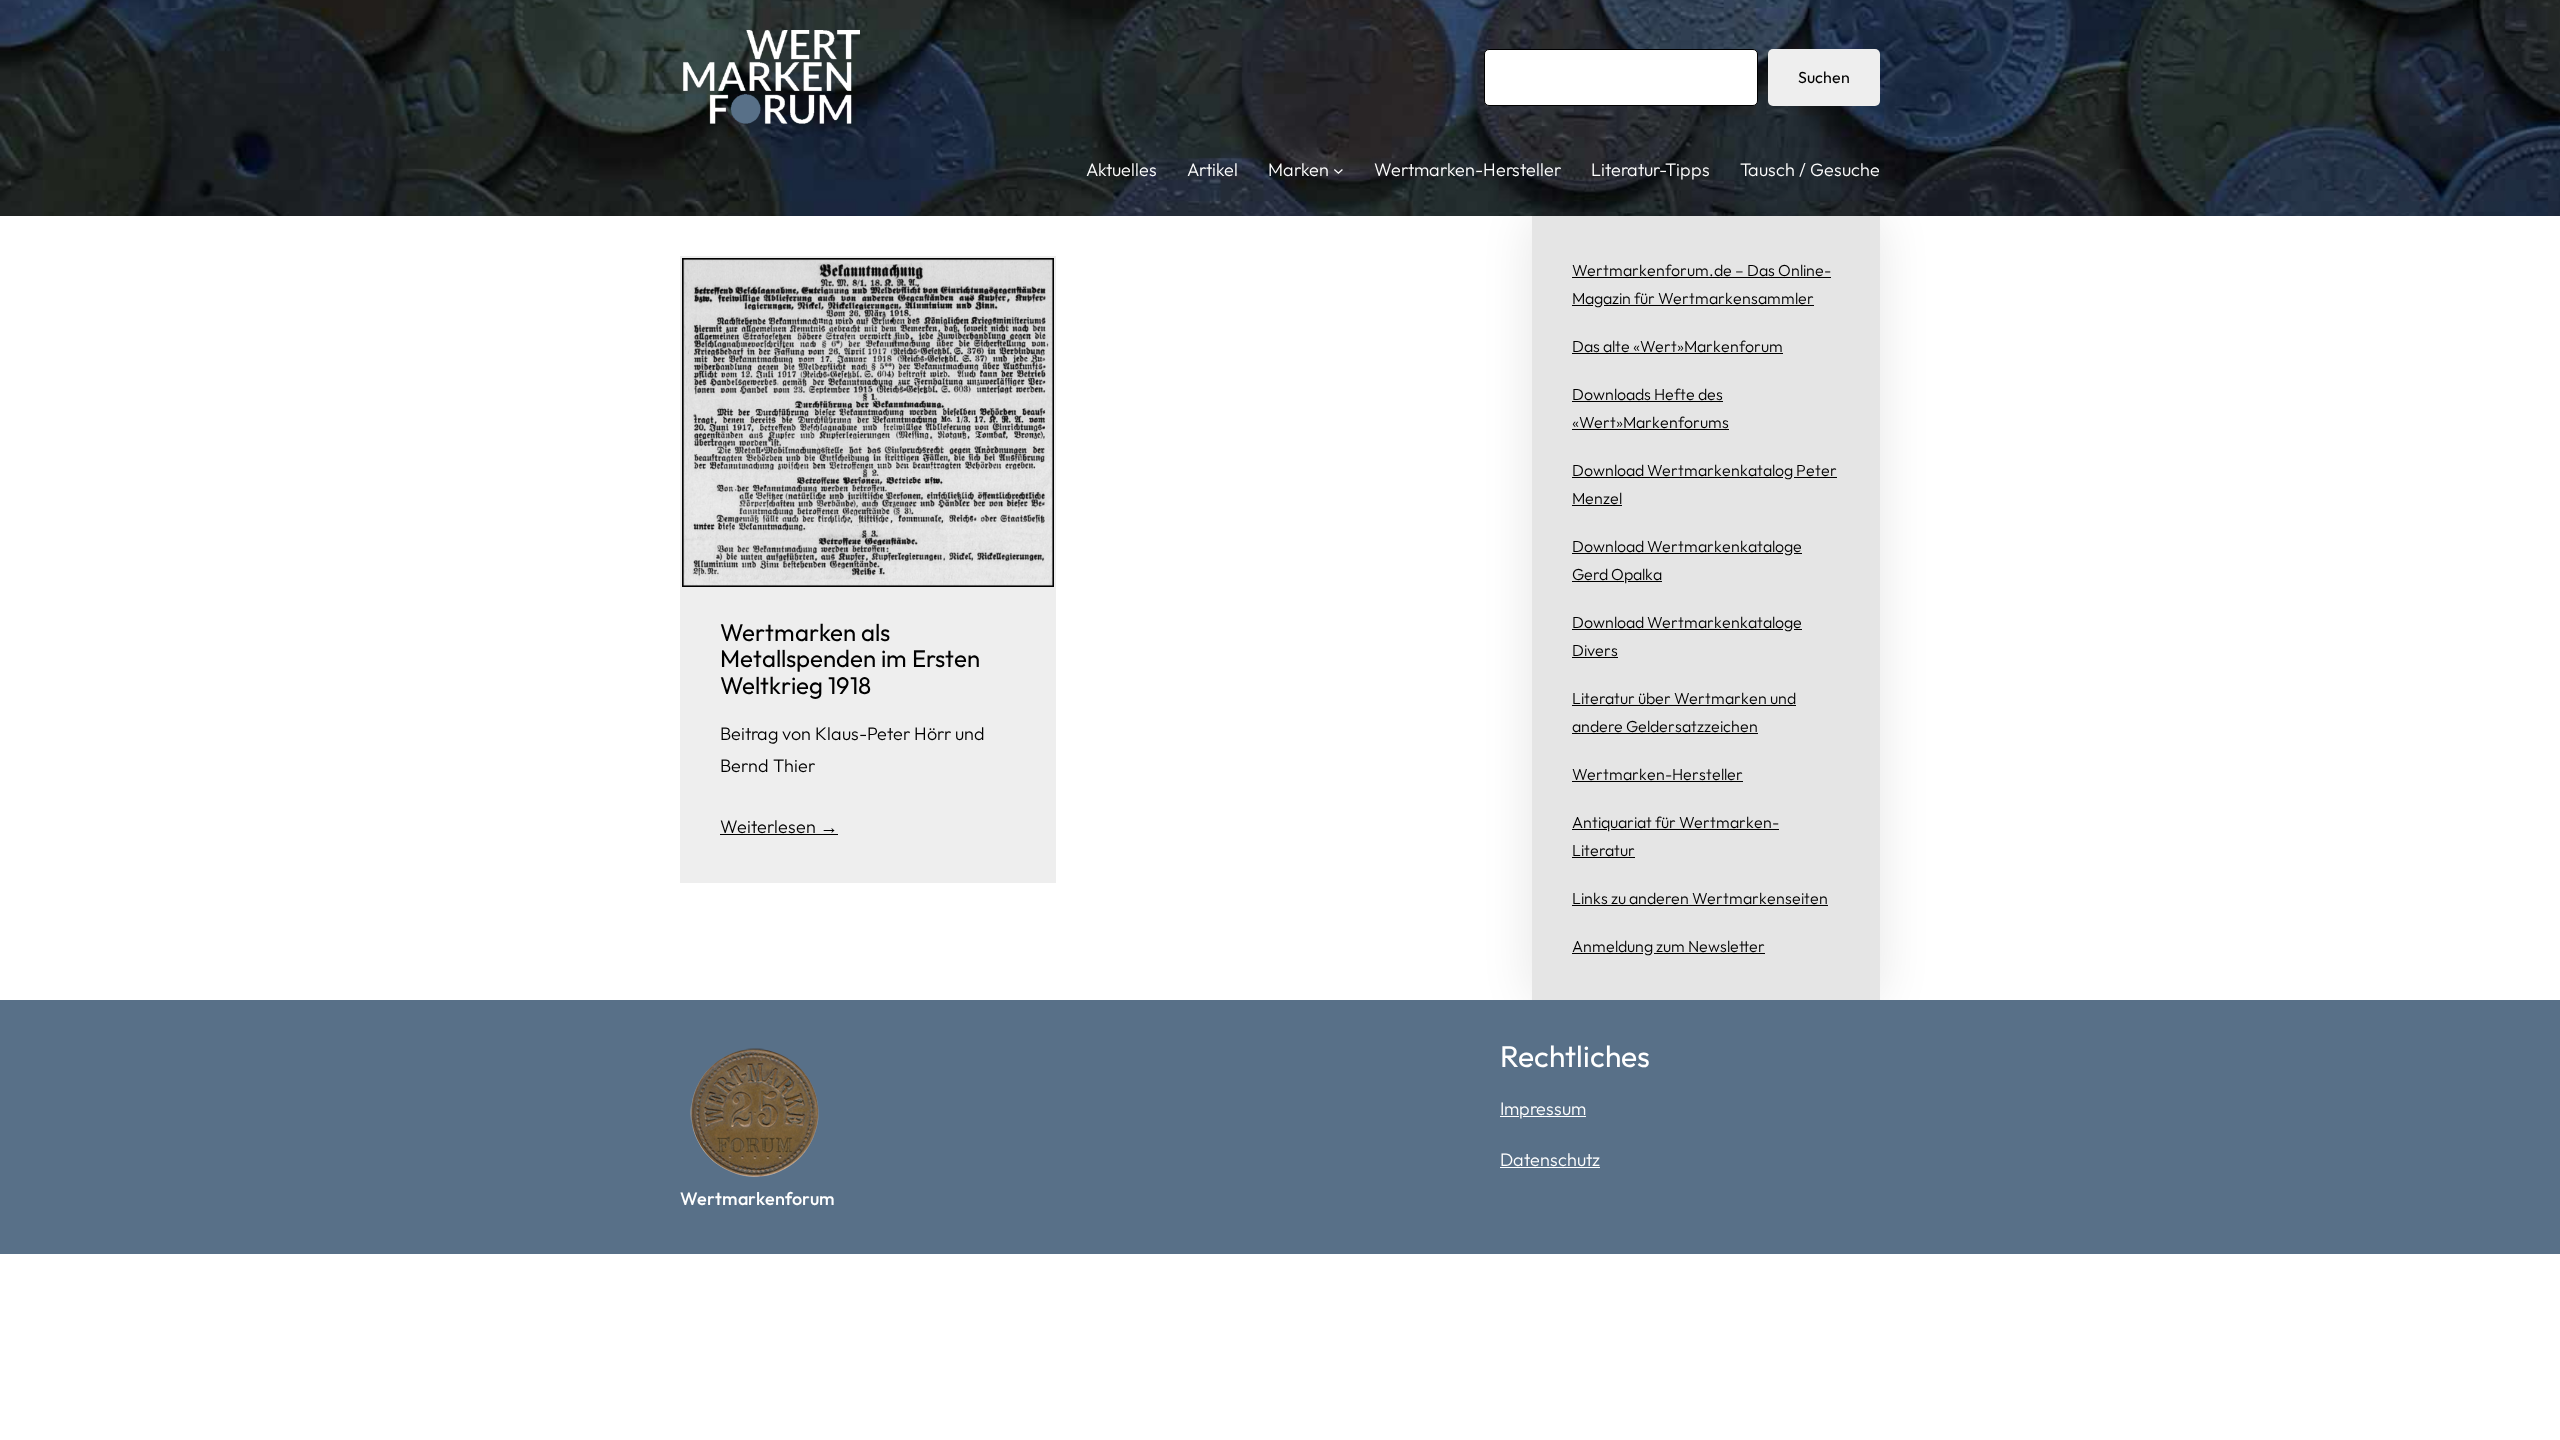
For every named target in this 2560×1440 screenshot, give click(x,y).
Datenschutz (1550, 1159)
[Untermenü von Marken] (1338, 170)
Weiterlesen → (779, 826)
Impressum (1543, 1108)
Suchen (1824, 77)
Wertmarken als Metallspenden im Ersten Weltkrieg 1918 (850, 658)
